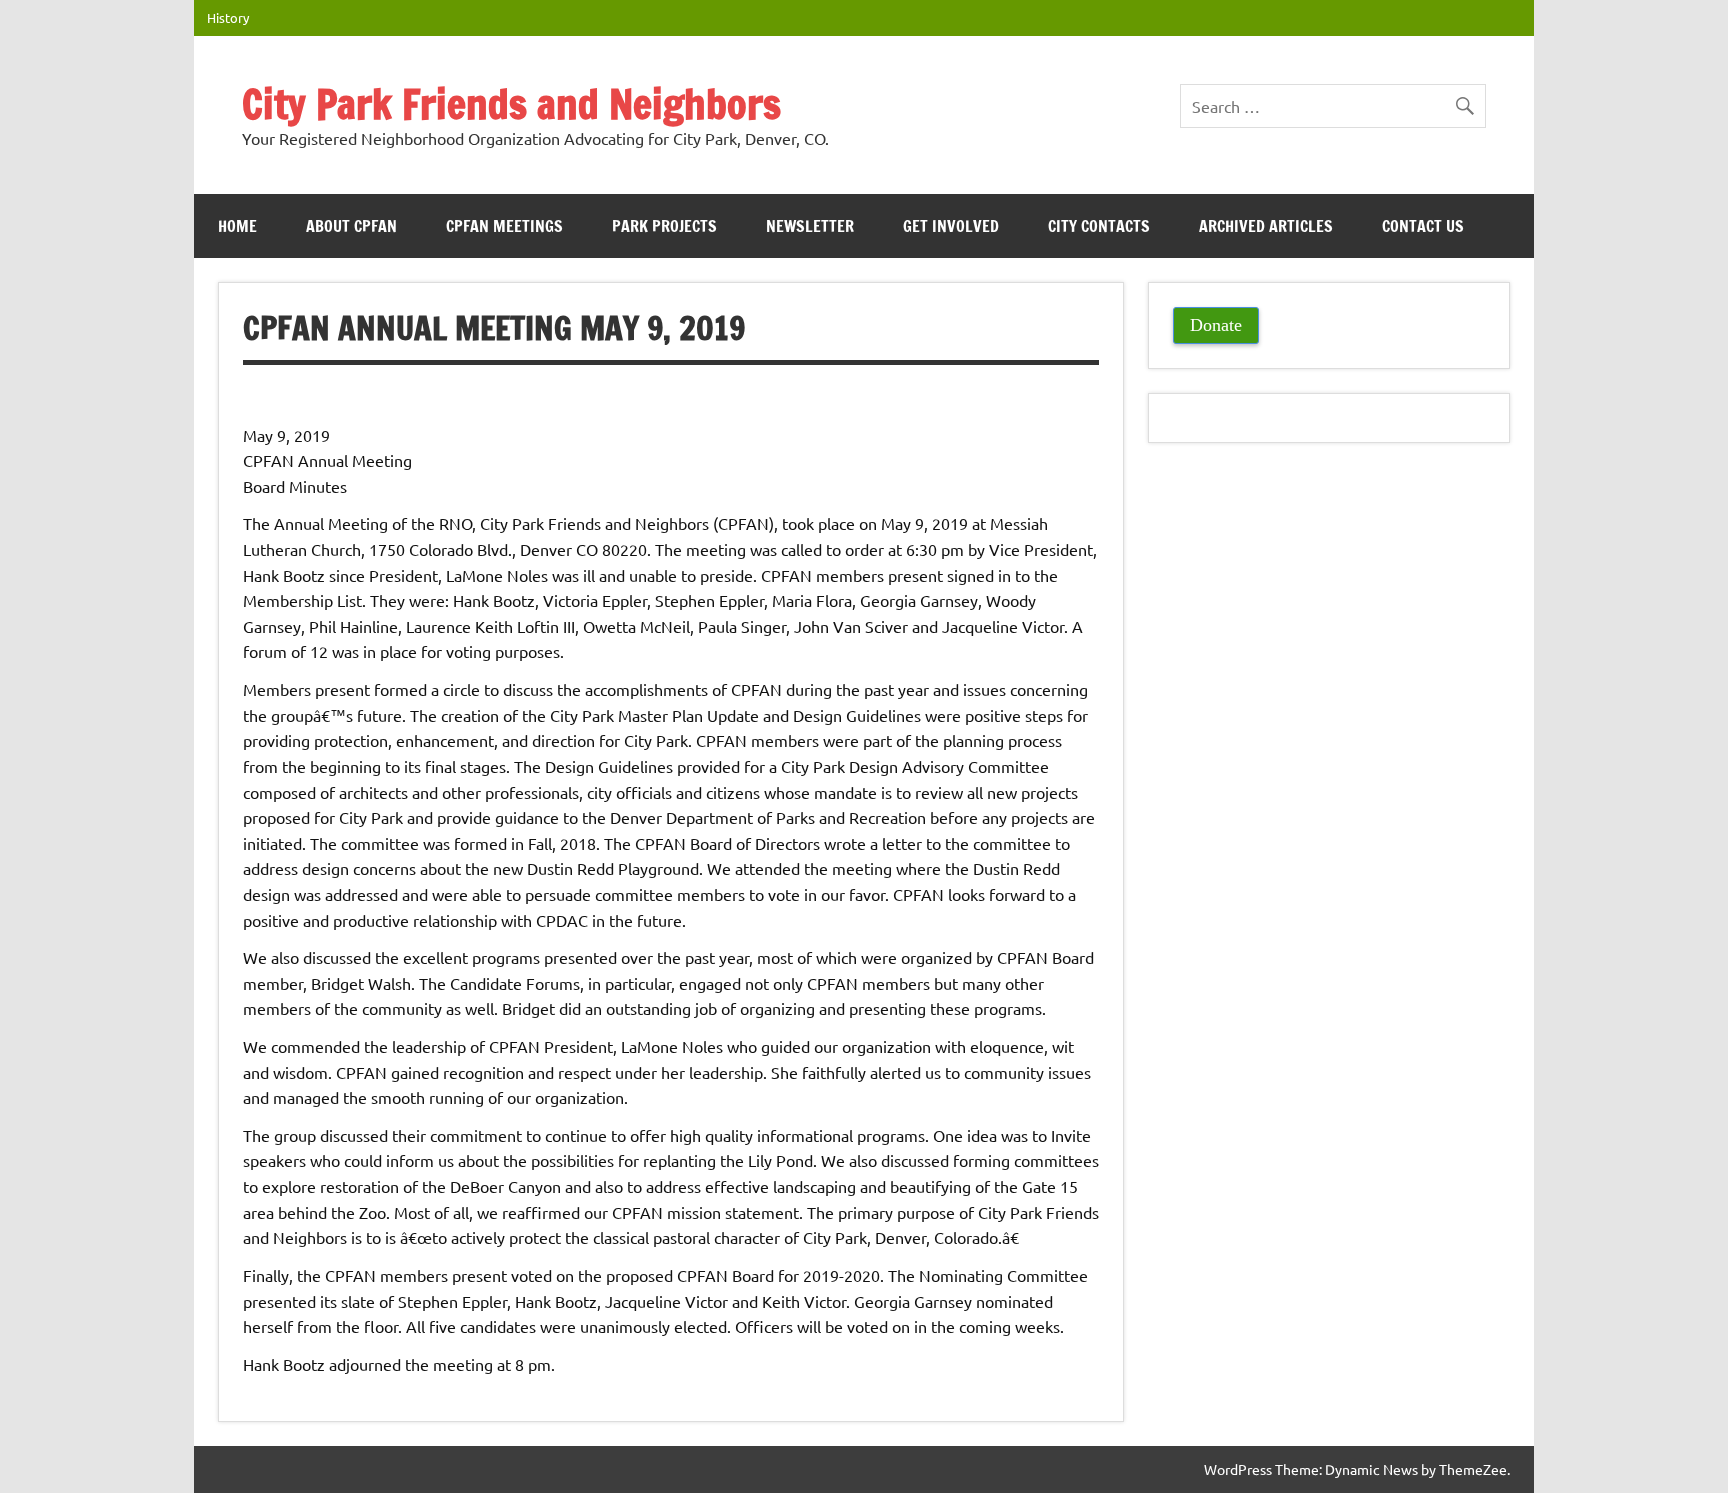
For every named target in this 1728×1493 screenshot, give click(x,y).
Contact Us (1423, 226)
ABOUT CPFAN (351, 226)
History (228, 17)
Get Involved (951, 226)
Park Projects (664, 226)
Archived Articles (1266, 226)
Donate (1216, 325)
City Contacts (1099, 226)
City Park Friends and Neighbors (511, 103)
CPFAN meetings (504, 226)
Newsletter (810, 226)
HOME (237, 226)
